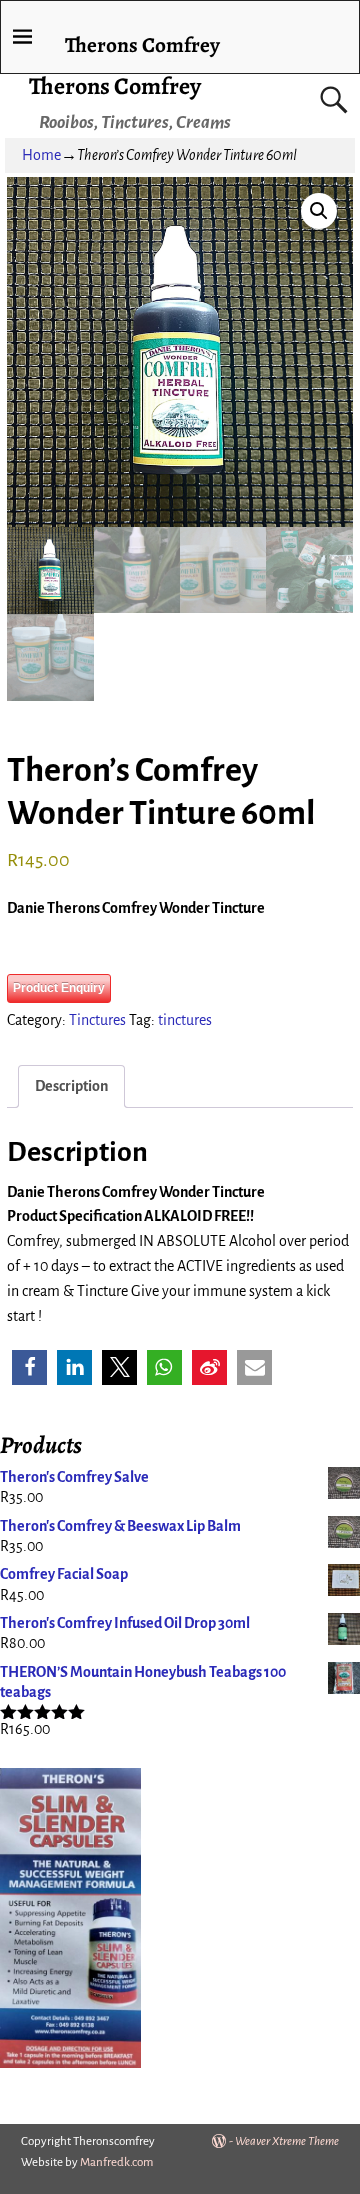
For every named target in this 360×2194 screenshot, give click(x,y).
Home (41, 155)
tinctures (185, 1020)
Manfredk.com (116, 2162)
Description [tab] (71, 1086)
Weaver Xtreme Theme (287, 2141)
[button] (319, 211)
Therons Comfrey (115, 86)
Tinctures (97, 1020)
